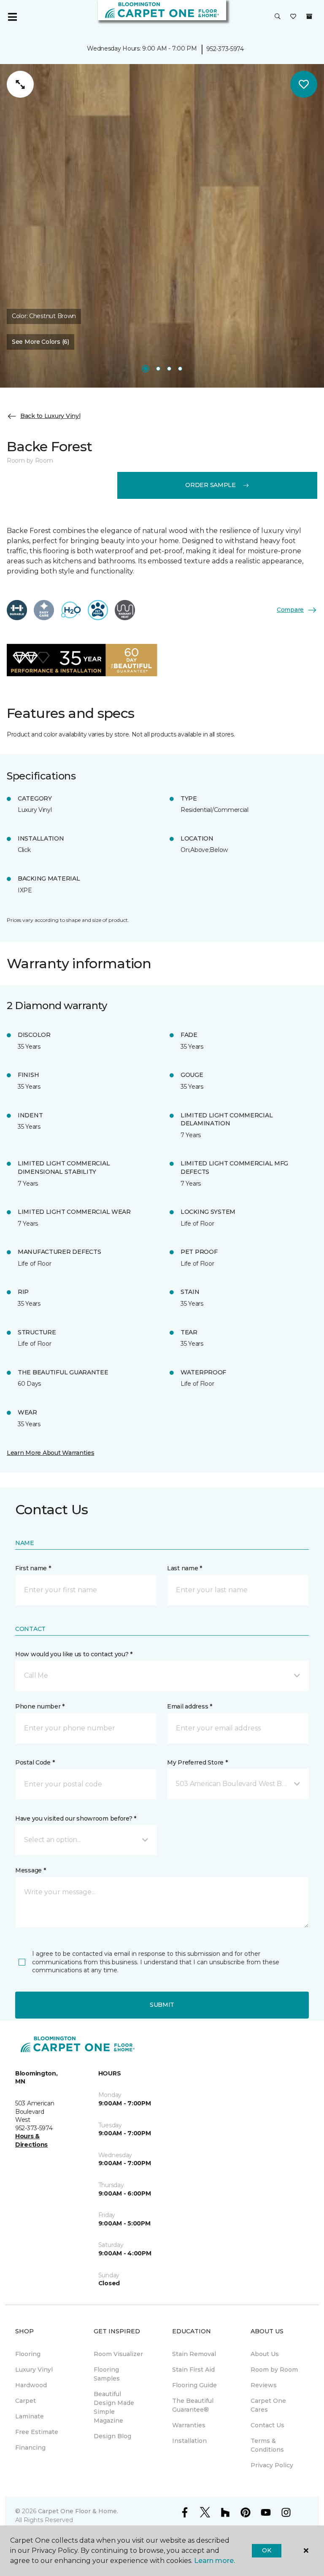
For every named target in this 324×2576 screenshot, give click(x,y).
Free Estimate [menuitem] (37, 2432)
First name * (33, 1568)
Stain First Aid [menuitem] (193, 2370)
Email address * (190, 1706)
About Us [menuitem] (265, 2354)
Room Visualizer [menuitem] (118, 2354)
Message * (30, 1870)
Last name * (185, 1568)
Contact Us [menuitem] (267, 2425)
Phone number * (40, 1706)
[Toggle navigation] (12, 17)
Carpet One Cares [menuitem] (268, 2405)
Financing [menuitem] (30, 2447)
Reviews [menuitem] (264, 2385)
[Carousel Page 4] (180, 369)
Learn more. (215, 2561)
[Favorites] (293, 17)
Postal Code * (35, 1762)
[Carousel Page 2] (158, 369)
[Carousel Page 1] (146, 369)
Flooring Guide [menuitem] (194, 2385)
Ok (266, 2550)
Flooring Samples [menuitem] (107, 2374)
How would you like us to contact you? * (74, 1654)
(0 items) (309, 16)
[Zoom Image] (20, 84)
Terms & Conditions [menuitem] (267, 2445)
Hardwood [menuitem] (31, 2385)
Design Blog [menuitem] (112, 2436)
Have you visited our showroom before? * (76, 1818)
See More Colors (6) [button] (40, 342)
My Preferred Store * (197, 1762)
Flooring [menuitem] (28, 2354)
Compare (290, 610)
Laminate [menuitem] (30, 2416)
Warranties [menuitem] (189, 2425)
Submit (162, 2005)
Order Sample (211, 485)
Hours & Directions (31, 2140)
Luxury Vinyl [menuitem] (34, 2370)
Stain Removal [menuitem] (194, 2354)
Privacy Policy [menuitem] (272, 2465)
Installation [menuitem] (189, 2441)
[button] (278, 17)
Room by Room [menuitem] (274, 2370)
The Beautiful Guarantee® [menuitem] (193, 2405)
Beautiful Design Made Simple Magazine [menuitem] (114, 2407)
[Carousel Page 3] (169, 369)
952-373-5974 (225, 49)
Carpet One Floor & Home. (78, 2511)
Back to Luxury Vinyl (50, 416)
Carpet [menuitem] (26, 2401)
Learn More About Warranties (50, 1453)
